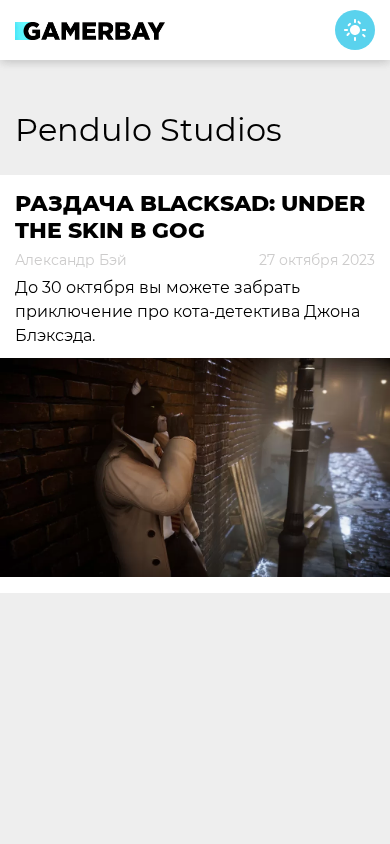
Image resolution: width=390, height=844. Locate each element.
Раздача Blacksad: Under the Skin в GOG (190, 217)
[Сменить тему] (355, 30)
